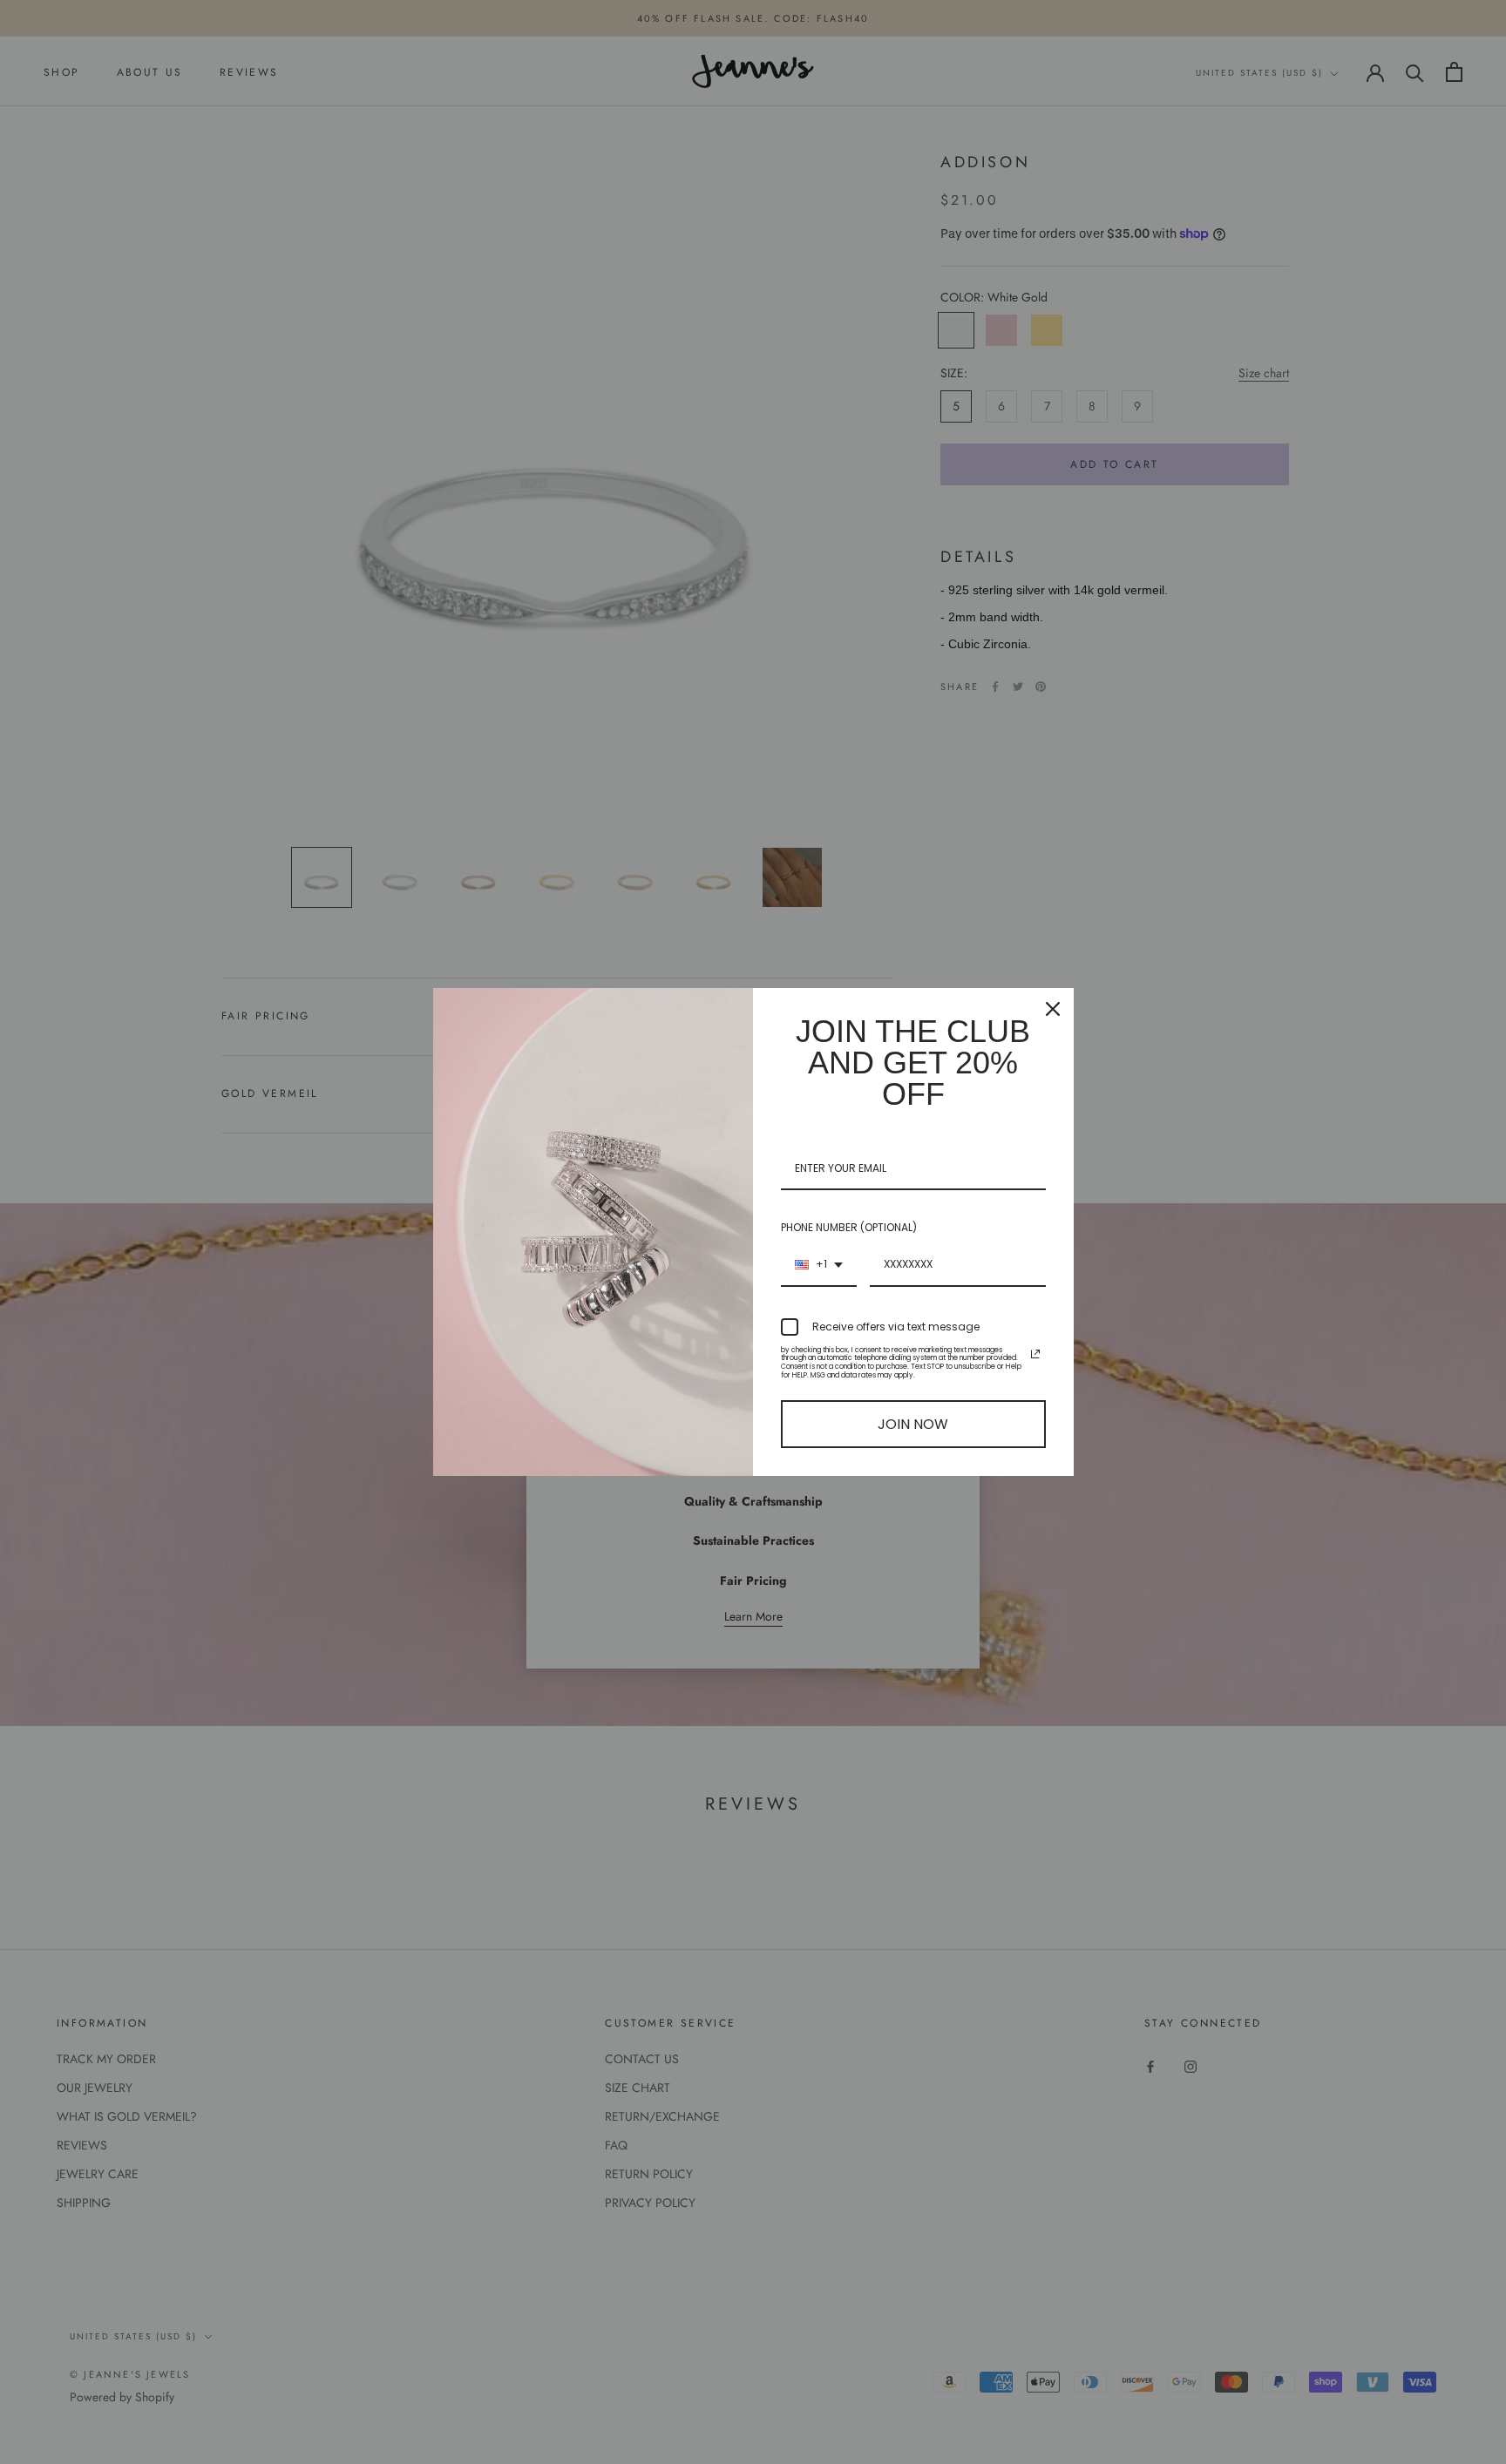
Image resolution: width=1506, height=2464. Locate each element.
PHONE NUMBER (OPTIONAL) (849, 1227)
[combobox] (819, 1265)
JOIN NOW (913, 1424)
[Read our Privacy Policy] (1035, 1354)
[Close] (1053, 1009)
